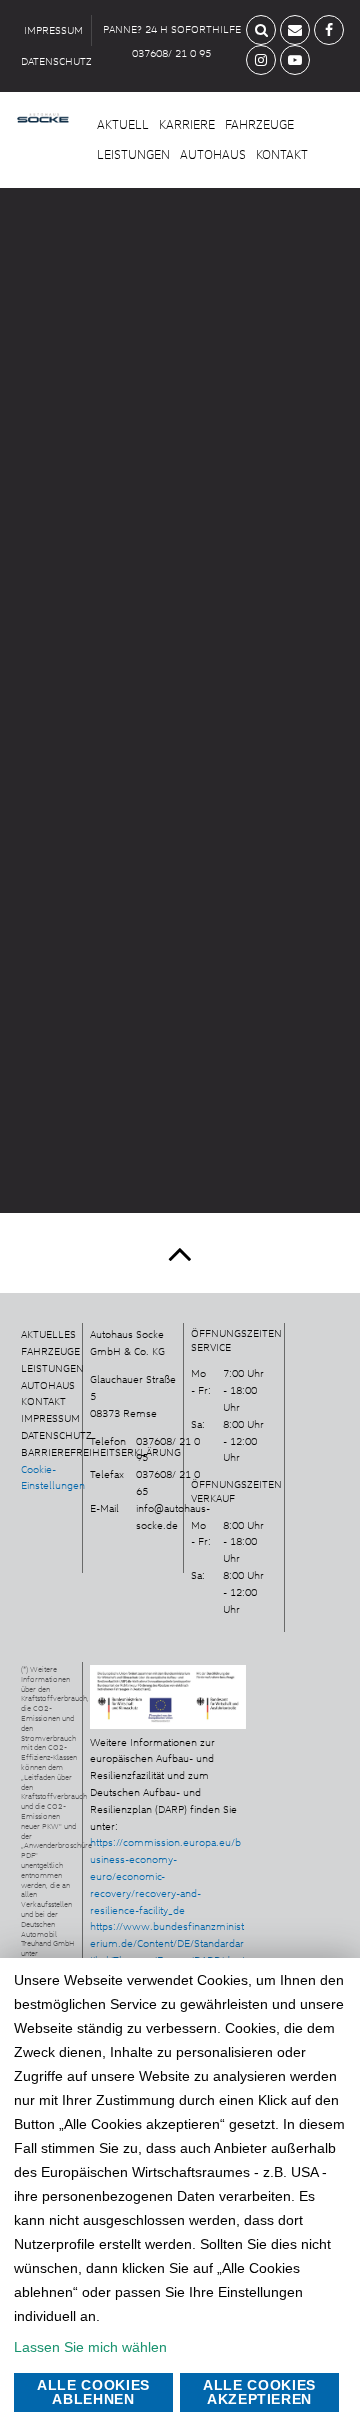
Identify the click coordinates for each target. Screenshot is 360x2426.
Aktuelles (48, 1334)
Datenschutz (56, 1435)
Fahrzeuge (259, 124)
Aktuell (123, 124)
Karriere (187, 124)
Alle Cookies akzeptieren (259, 2392)
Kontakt (282, 154)
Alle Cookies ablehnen (93, 2392)
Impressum (50, 1418)
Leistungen (133, 154)
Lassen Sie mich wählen (90, 2347)
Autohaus (213, 154)
